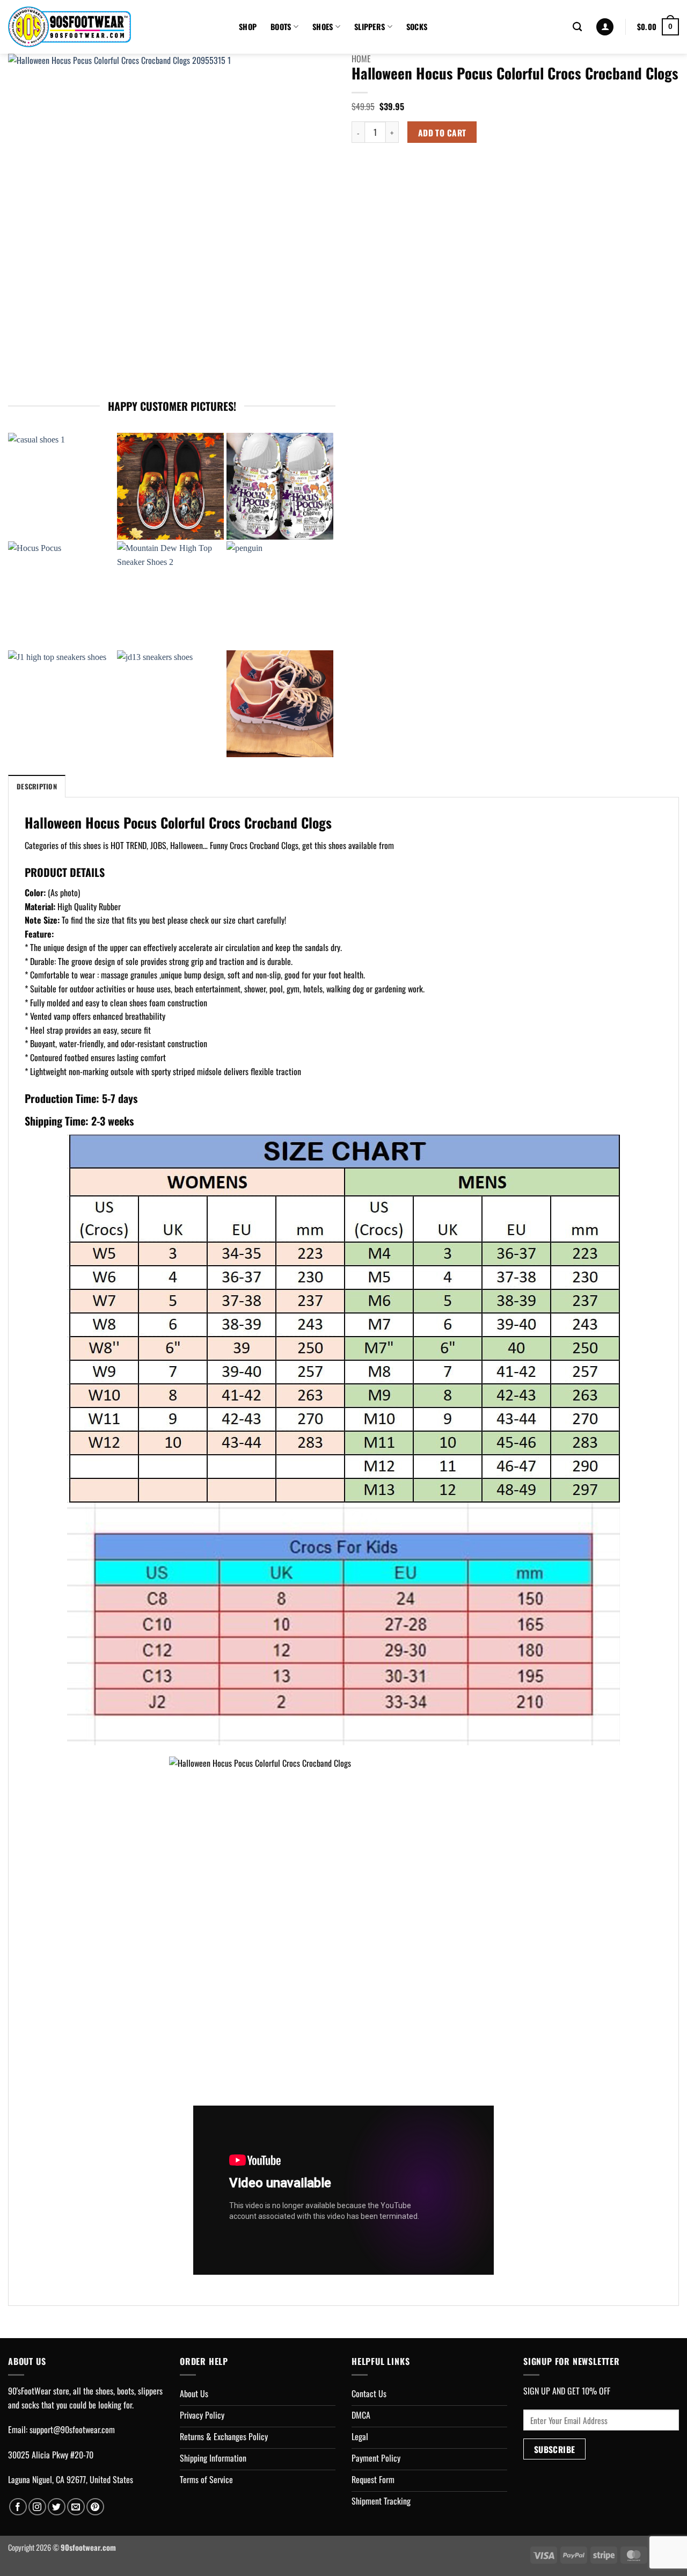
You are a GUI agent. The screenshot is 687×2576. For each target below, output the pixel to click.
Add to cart (442, 132)
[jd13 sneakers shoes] (170, 704)
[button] (605, 27)
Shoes (323, 27)
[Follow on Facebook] (18, 2507)
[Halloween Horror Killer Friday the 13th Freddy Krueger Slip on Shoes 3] (170, 486)
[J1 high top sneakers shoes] (61, 704)
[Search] (577, 27)
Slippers (370, 27)
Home (361, 59)
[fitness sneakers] (280, 704)
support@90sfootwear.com (72, 2429)
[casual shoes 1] (61, 486)
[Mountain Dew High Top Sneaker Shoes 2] (170, 595)
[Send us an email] (76, 2507)
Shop (248, 27)
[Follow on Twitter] (57, 2507)
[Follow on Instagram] (37, 2507)
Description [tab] (37, 786)
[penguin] (280, 595)
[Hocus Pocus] (61, 595)
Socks (417, 27)
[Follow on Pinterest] (95, 2507)
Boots (281, 27)
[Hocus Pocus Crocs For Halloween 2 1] (280, 486)
